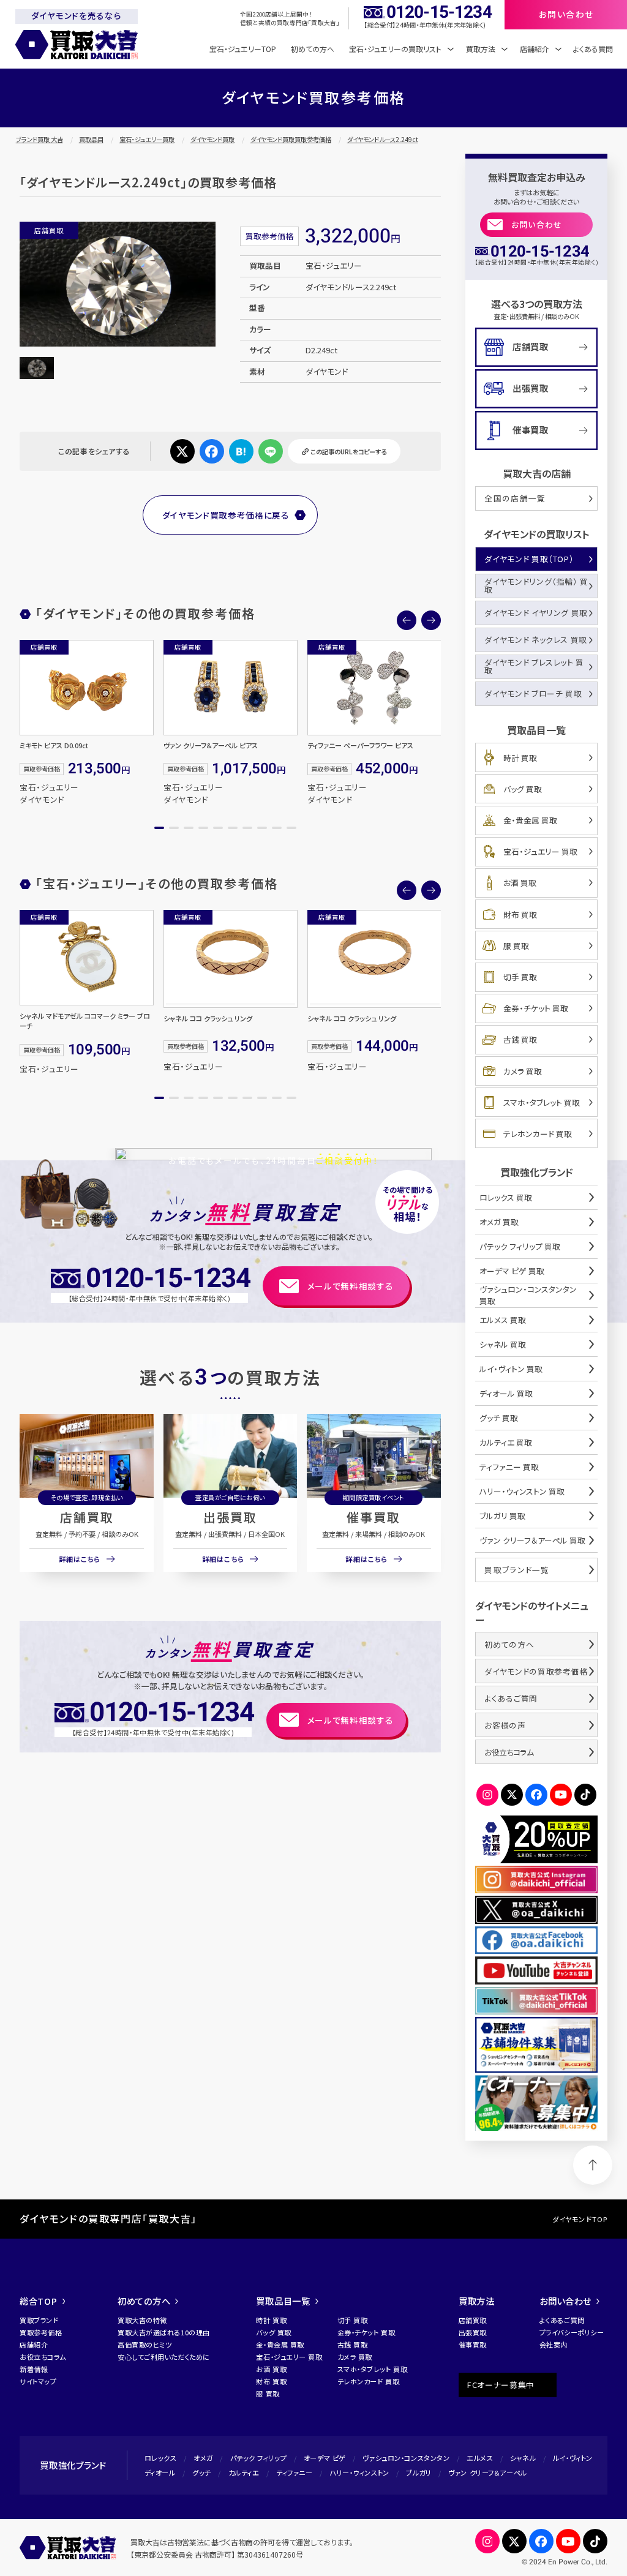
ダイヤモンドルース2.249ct (383, 139)
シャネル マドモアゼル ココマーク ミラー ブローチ (85, 1021)
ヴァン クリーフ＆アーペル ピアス (211, 745)
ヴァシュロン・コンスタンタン (406, 2458)
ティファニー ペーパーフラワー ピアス (360, 745)
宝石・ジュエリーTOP (243, 49)
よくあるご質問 (511, 1698)
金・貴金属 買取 (530, 820)
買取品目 (91, 139)
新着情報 (34, 2369)
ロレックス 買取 (506, 1197)
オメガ (203, 2458)
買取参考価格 (41, 2332)
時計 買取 (520, 758)
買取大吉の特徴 (142, 2320)
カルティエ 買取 (506, 1442)
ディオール (160, 2473)
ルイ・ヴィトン (573, 2458)
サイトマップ (38, 2381)
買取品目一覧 (283, 2301)
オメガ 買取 (499, 1222)
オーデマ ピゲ (325, 2458)
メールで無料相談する (351, 1286)
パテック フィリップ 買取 (520, 1246)
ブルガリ (419, 2473)
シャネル (523, 2458)
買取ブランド (39, 2320)
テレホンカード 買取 (538, 1134)
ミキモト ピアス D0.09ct (54, 745)
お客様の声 (505, 1725)
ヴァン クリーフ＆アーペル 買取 (532, 1540)
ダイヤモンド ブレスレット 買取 (534, 666)
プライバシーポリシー (572, 2332)
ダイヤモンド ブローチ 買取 (533, 693)
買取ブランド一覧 (517, 1570)
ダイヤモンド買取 (212, 139)
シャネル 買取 (503, 1344)
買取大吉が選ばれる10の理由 (164, 2332)
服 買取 (516, 946)
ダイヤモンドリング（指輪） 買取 (536, 585)
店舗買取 (87, 1517)
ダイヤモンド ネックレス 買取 (536, 640)
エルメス (480, 2458)
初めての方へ (313, 49)
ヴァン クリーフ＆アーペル (487, 2473)
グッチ (202, 2473)
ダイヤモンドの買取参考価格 (536, 1671)
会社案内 (554, 2345)
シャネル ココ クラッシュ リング (208, 1018)
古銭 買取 (520, 1039)
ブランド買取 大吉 (39, 139)
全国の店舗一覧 (515, 498)
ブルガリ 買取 (502, 1516)
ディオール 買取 (506, 1393)
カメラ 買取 (523, 1071)
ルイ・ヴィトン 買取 (511, 1369)
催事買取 (374, 1517)
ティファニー (294, 2473)
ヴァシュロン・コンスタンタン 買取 (528, 1295)
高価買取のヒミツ (145, 2345)
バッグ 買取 (523, 789)
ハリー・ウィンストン (359, 2473)
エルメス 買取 (503, 1320)
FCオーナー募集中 (501, 2385)
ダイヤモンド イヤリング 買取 (536, 613)
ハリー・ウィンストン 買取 (522, 1491)
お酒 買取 (520, 883)
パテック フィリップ (259, 2458)
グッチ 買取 (499, 1418)
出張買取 (230, 1517)
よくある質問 (593, 49)
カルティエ (244, 2473)
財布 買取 (520, 914)
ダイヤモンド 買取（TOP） (529, 559)
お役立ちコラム (509, 1752)
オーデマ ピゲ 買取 (512, 1271)
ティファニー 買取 (509, 1467)
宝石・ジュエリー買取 (147, 139)
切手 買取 (520, 977)
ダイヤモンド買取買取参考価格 (291, 139)
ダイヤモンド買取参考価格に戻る (226, 515)
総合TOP (39, 2301)
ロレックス (161, 2458)
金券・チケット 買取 (536, 1008)
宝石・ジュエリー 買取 (540, 851)
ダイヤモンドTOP (580, 2219)
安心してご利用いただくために (164, 2357)
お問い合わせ (537, 224)
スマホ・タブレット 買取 (542, 1102)
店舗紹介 (34, 2345)
